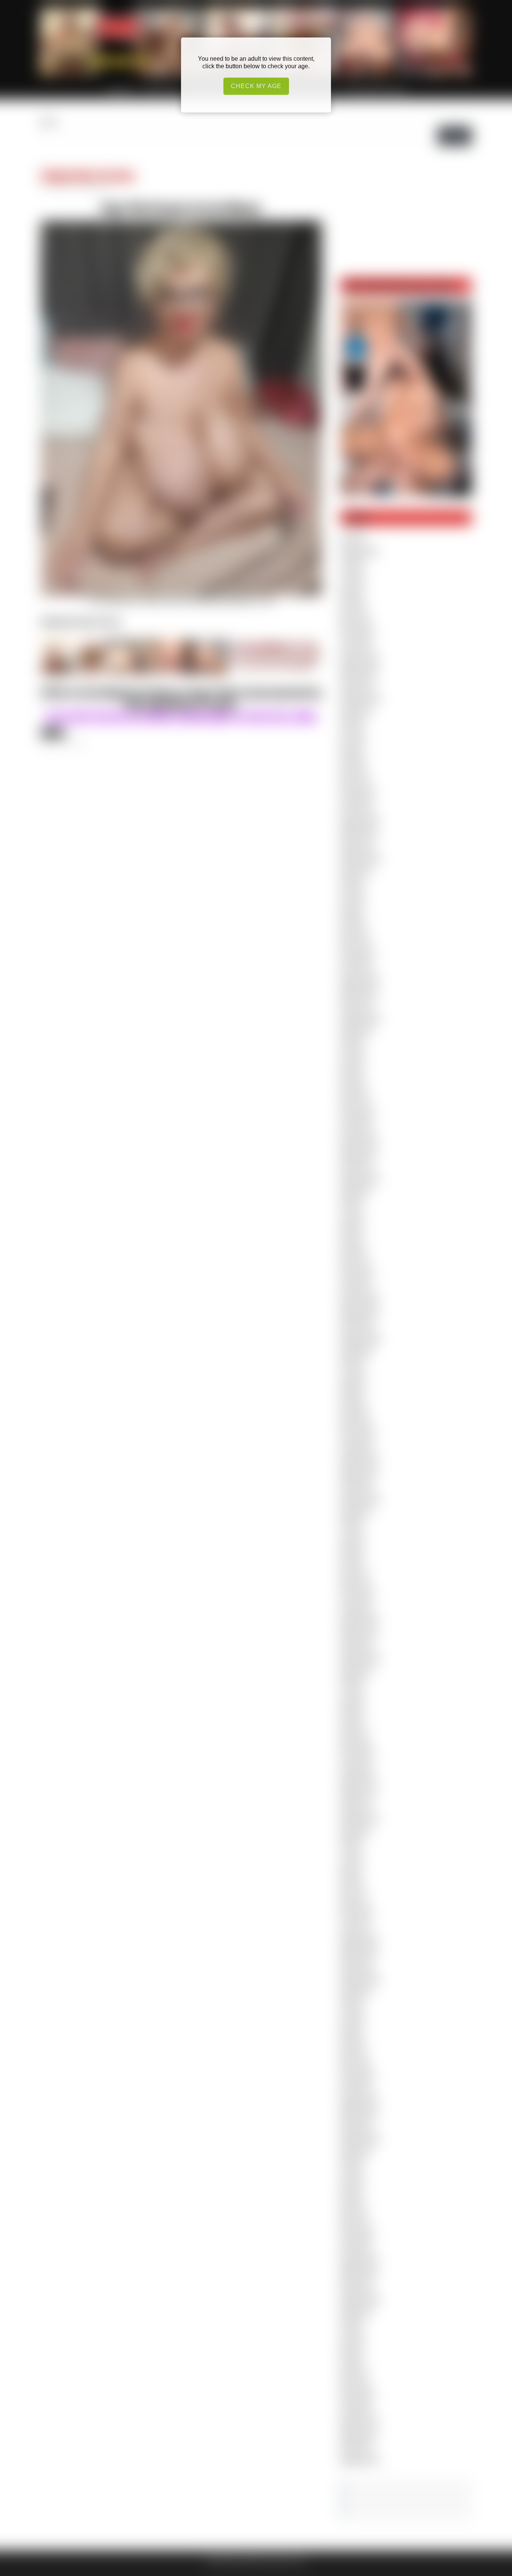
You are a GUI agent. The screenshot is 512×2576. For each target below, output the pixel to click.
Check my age (256, 86)
